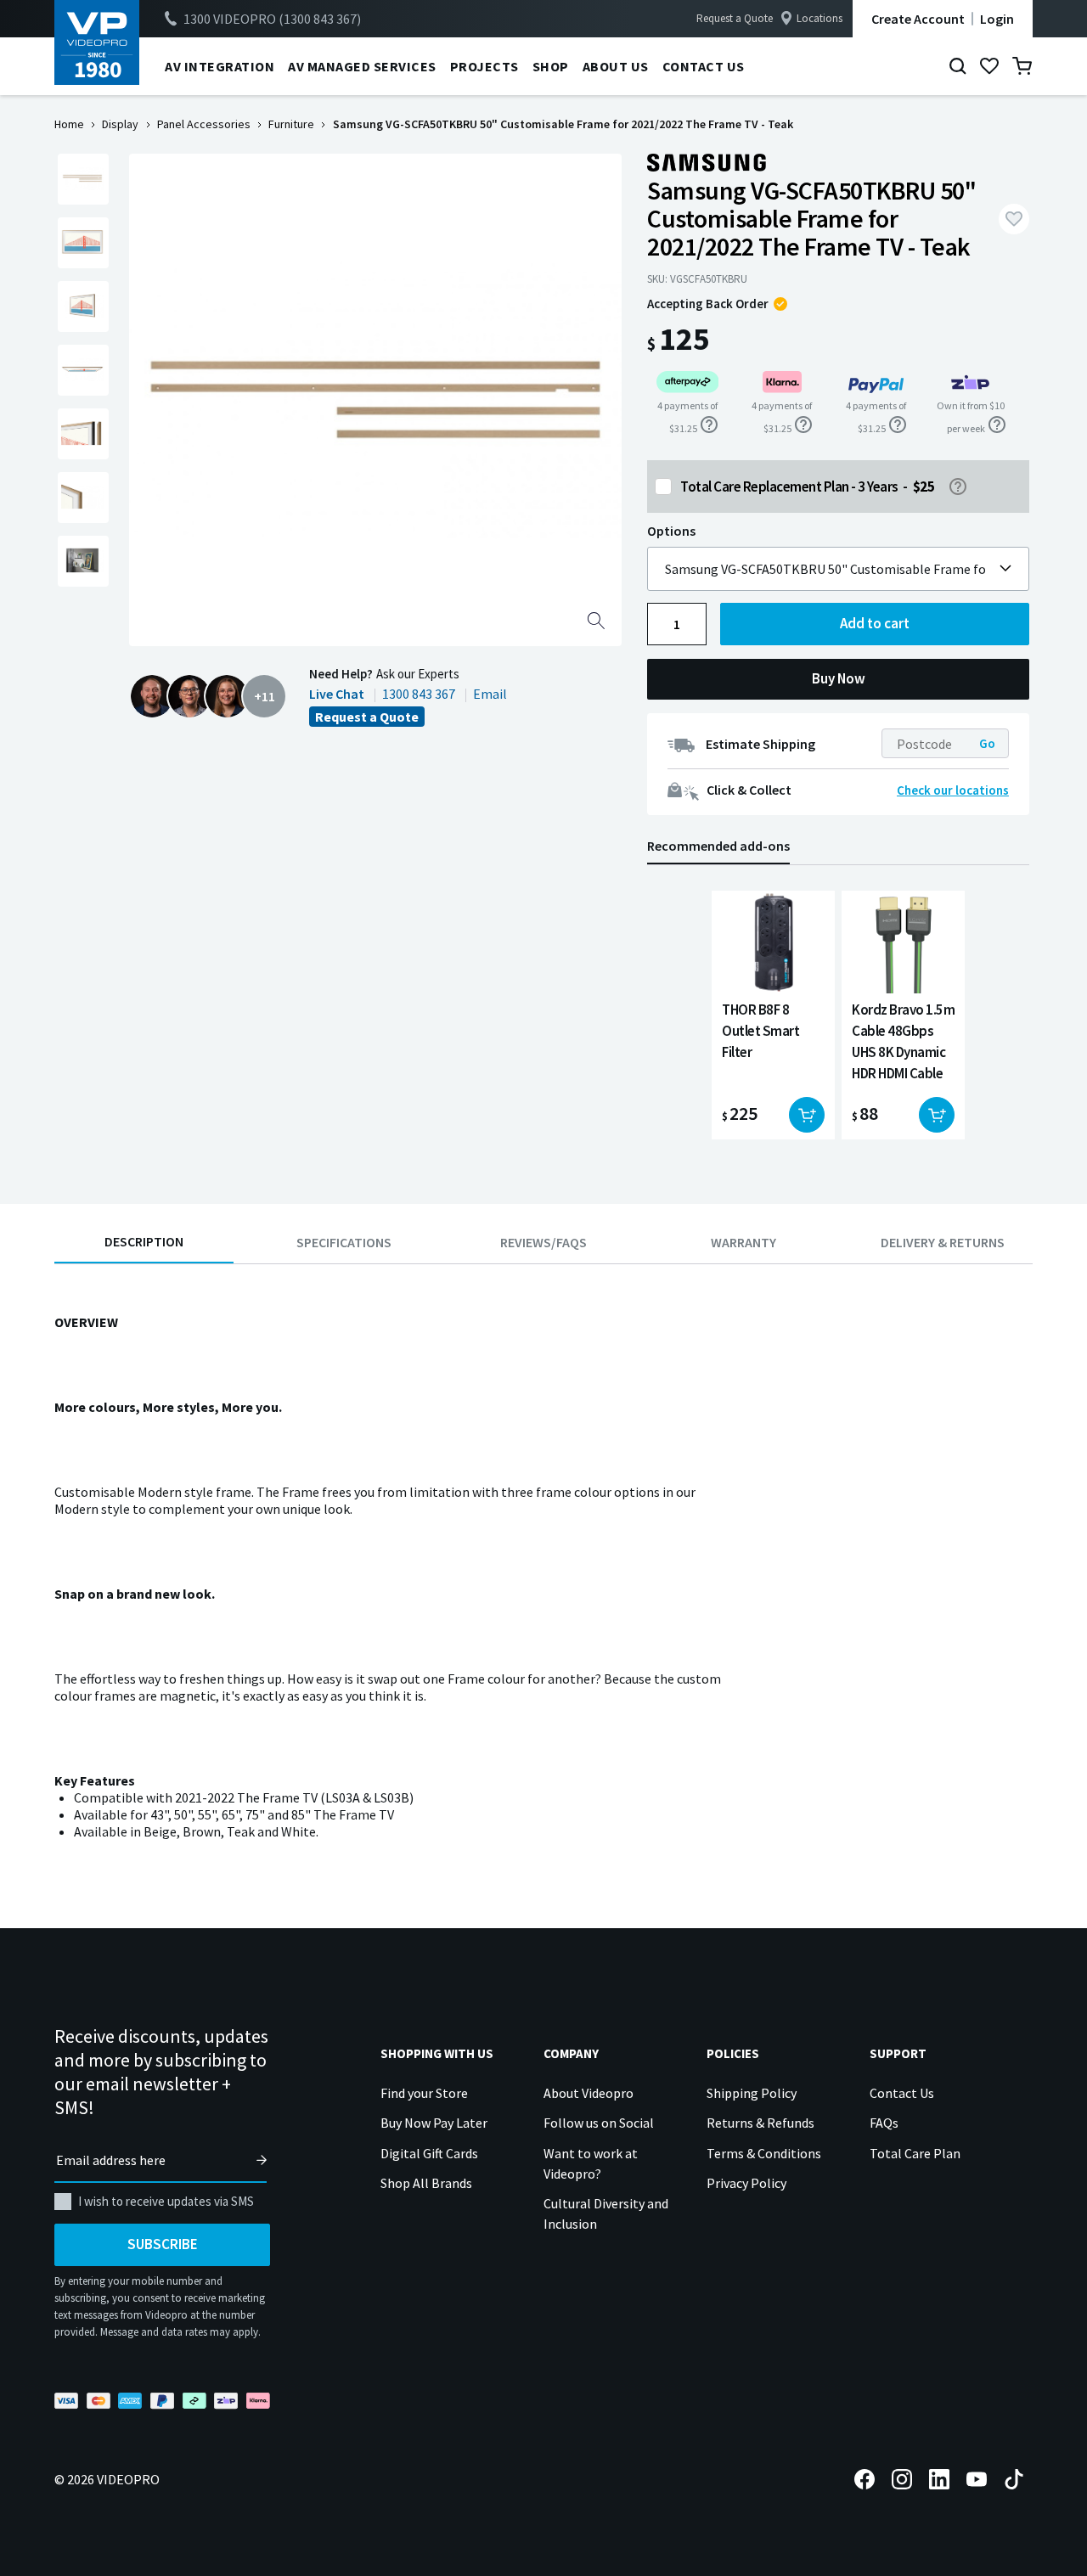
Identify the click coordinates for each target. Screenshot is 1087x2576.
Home (69, 124)
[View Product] (773, 1015)
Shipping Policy (752, 2093)
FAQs (884, 2123)
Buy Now (839, 678)
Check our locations (953, 790)
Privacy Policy (746, 2183)
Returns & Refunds (760, 2123)
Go (987, 743)
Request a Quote (735, 18)
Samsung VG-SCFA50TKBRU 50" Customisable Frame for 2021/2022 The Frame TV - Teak (825, 569)
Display (120, 124)
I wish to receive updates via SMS (166, 2201)
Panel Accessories (204, 124)
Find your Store (424, 2093)
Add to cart (875, 623)
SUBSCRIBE (163, 2244)
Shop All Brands (426, 2183)
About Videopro (589, 2093)
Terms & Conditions (764, 2153)
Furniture (291, 124)
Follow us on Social (599, 2123)
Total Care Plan (915, 2153)
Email (490, 694)
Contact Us (902, 2093)
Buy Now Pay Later (434, 2123)
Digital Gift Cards (429, 2153)
